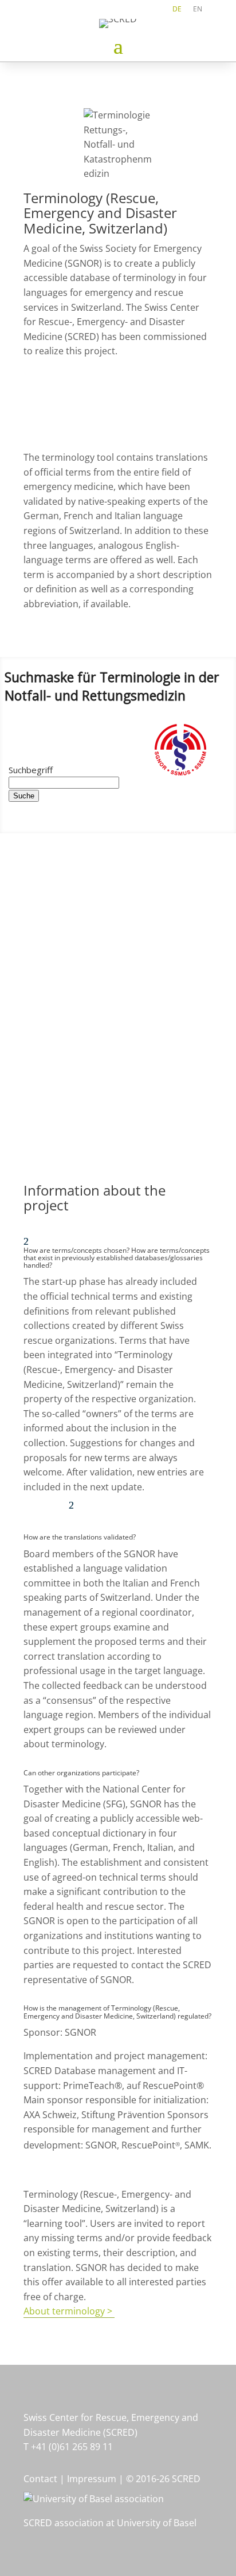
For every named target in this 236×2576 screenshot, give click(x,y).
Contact (42, 2479)
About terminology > (69, 2311)
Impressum (92, 2479)
